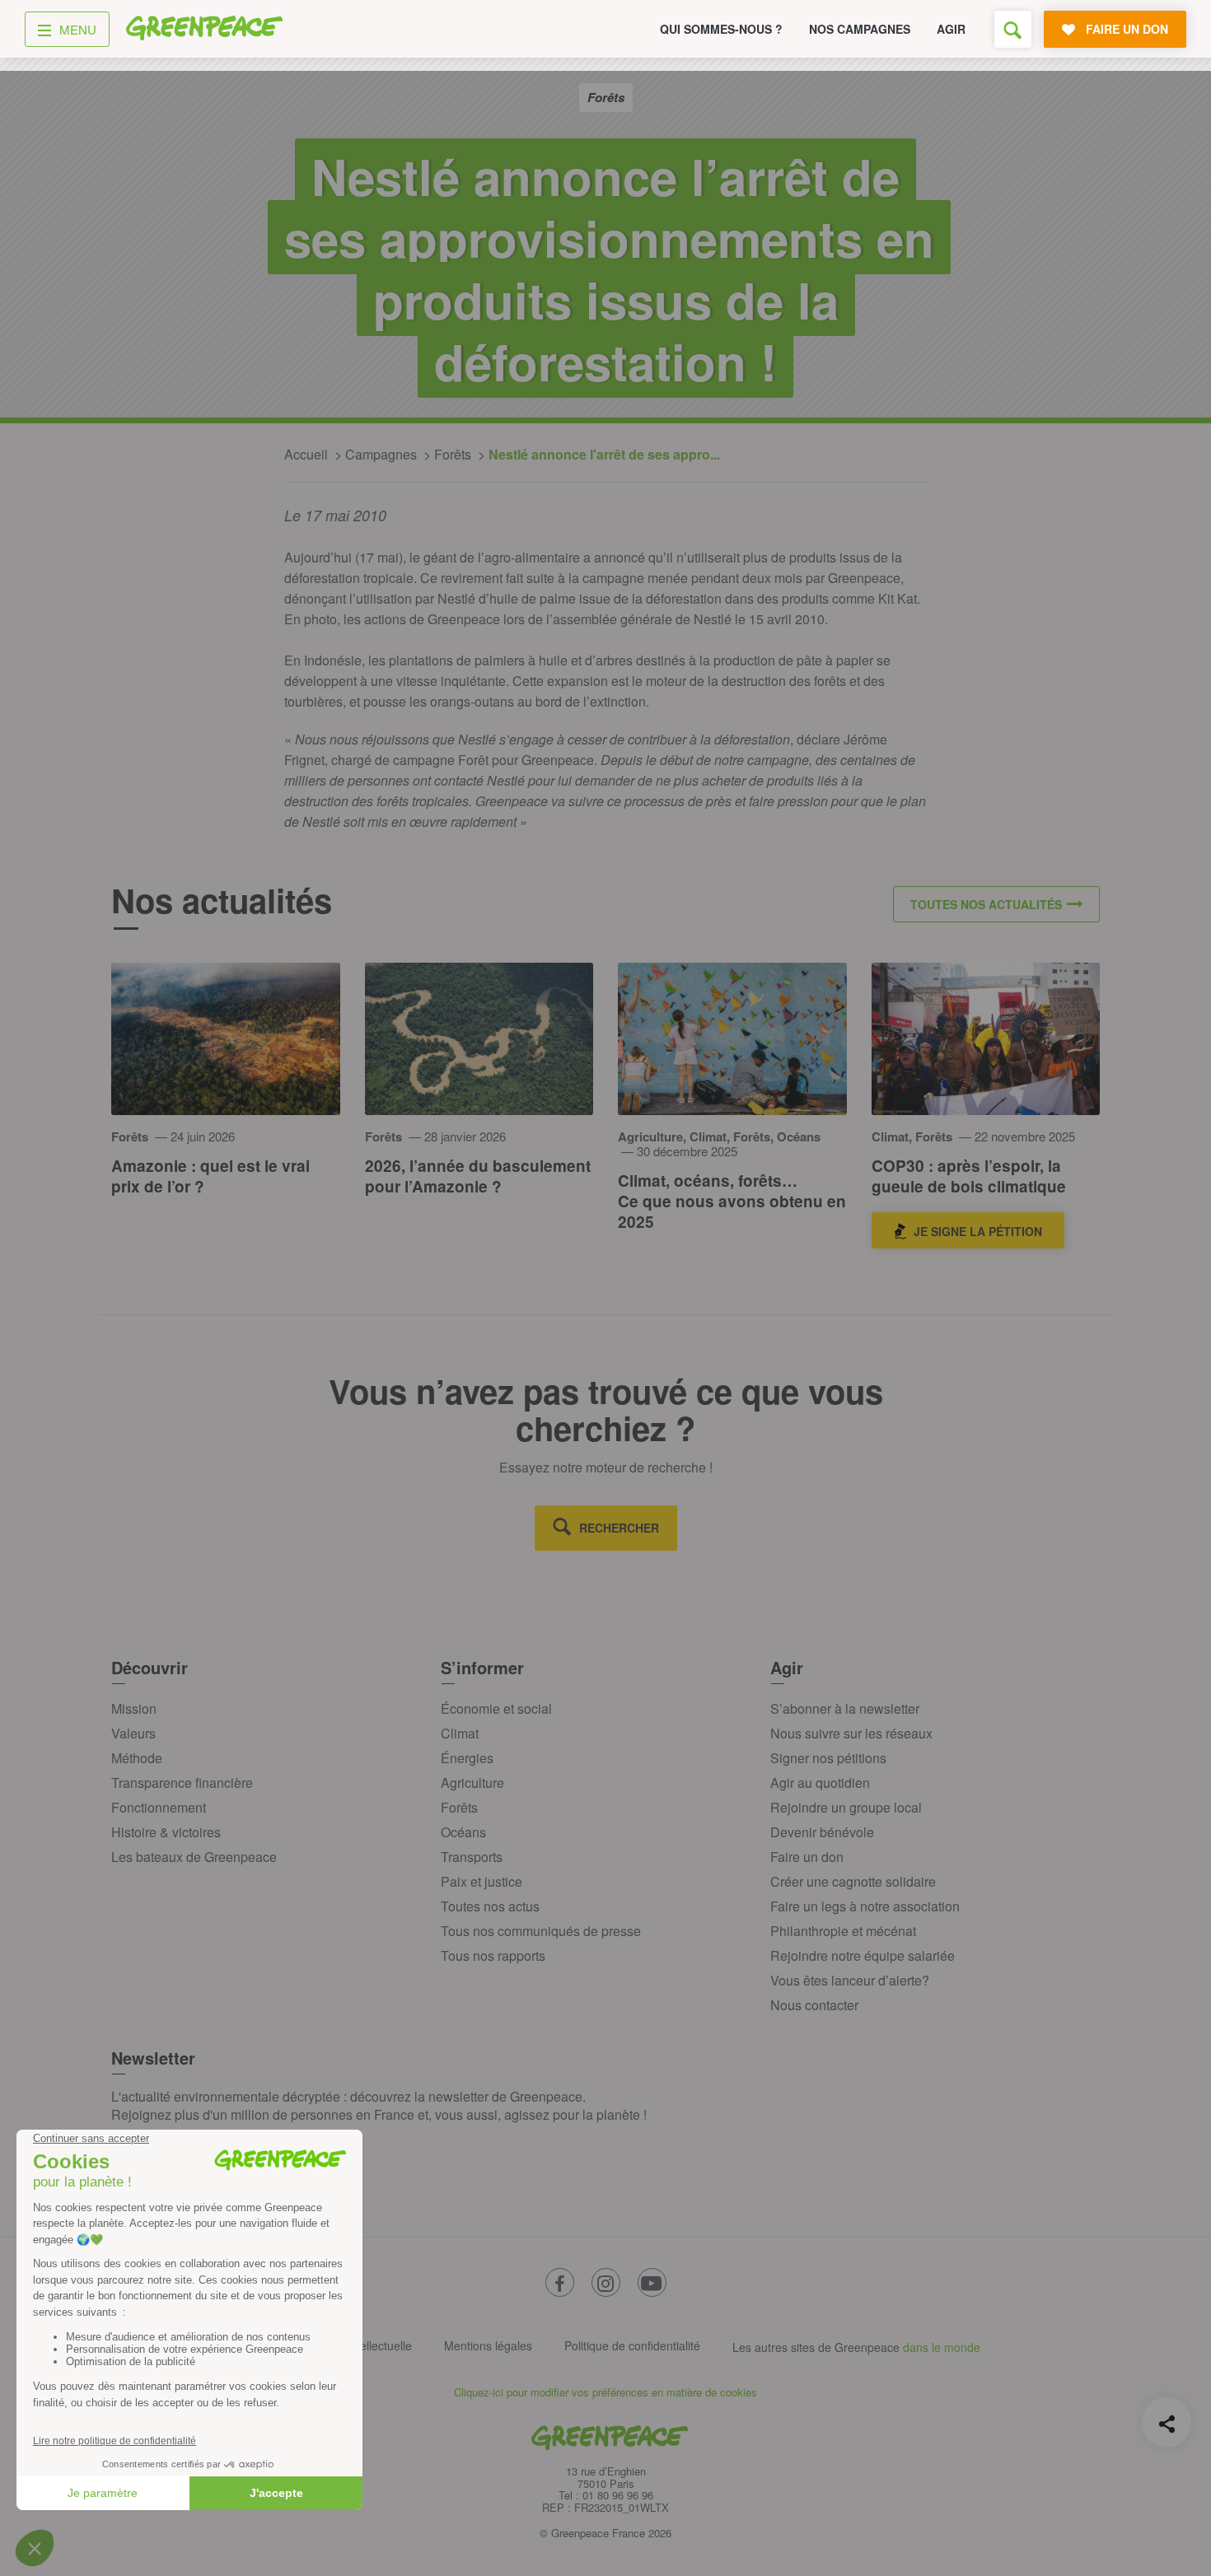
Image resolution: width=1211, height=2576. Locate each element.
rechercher (619, 1528)
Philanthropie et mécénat (843, 1931)
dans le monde (942, 2347)
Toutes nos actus (490, 1906)
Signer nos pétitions (828, 1758)
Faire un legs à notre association (865, 1906)
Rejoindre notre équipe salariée (863, 1955)
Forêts (459, 1807)
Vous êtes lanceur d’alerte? (850, 1980)
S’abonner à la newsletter (845, 1708)
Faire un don (807, 1857)
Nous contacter (814, 2005)
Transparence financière (182, 1783)
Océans (463, 1832)
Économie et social (496, 1708)
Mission (134, 1708)
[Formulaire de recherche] (1013, 29)
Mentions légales (488, 2345)
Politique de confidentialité (632, 2345)
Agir (951, 29)
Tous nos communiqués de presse (541, 1931)
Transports (472, 1857)
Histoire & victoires (166, 1832)
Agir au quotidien (820, 1783)
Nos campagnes (860, 29)
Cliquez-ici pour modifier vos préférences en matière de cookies (605, 2392)
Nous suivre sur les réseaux (851, 1733)
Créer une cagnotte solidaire (853, 1881)
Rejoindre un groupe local (846, 1807)
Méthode (137, 1758)
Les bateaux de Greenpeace (194, 1857)
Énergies (467, 1758)
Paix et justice (482, 1881)
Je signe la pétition (978, 1231)
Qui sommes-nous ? (721, 29)
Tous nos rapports (493, 1955)
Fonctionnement (159, 1807)
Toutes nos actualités (986, 904)
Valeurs (133, 1733)
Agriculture (472, 1783)
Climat (460, 1733)
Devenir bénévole (822, 1832)
